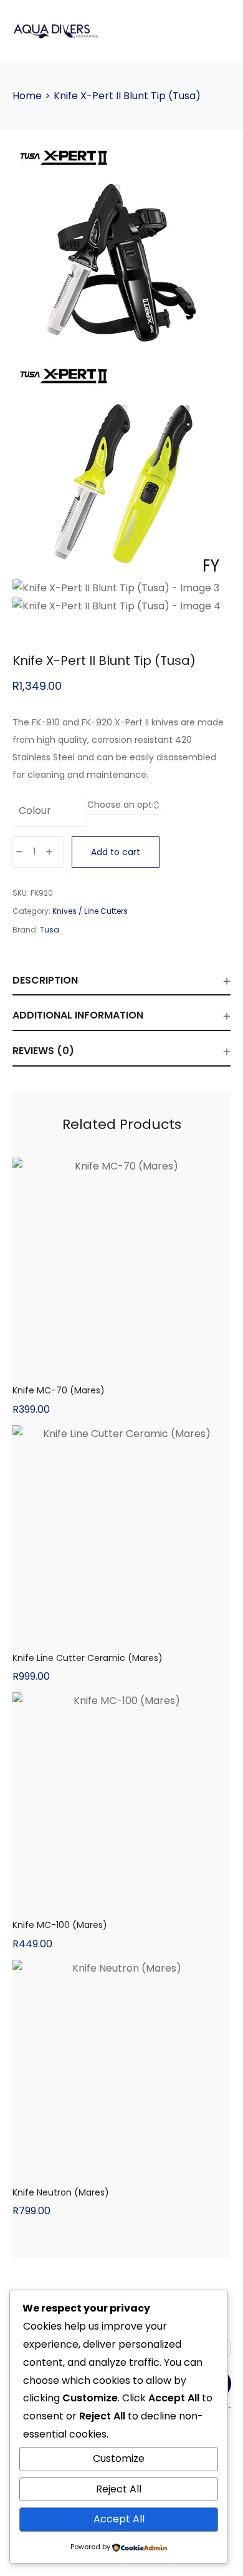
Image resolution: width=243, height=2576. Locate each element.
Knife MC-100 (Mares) (60, 1925)
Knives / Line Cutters (90, 911)
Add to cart (116, 852)
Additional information (78, 1015)
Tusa (50, 930)
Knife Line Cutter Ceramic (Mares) (88, 1658)
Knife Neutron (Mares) (61, 2192)
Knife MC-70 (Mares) (59, 1390)
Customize (119, 2458)
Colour (35, 811)
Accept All (119, 2519)
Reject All (119, 2489)
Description (45, 980)
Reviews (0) (43, 1051)
